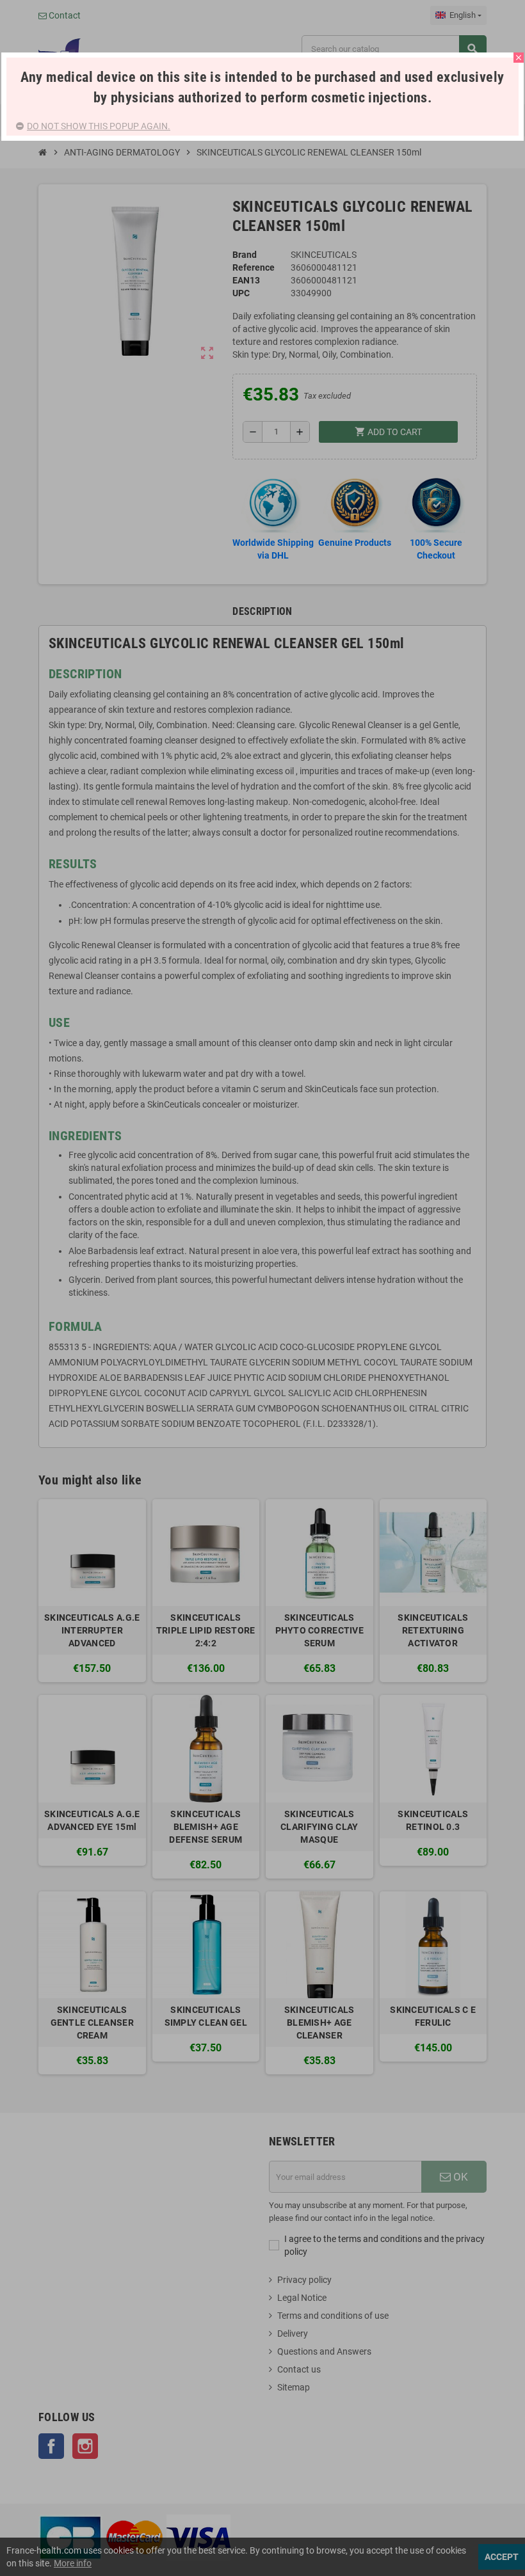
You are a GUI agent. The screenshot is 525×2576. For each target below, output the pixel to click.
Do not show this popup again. (99, 126)
